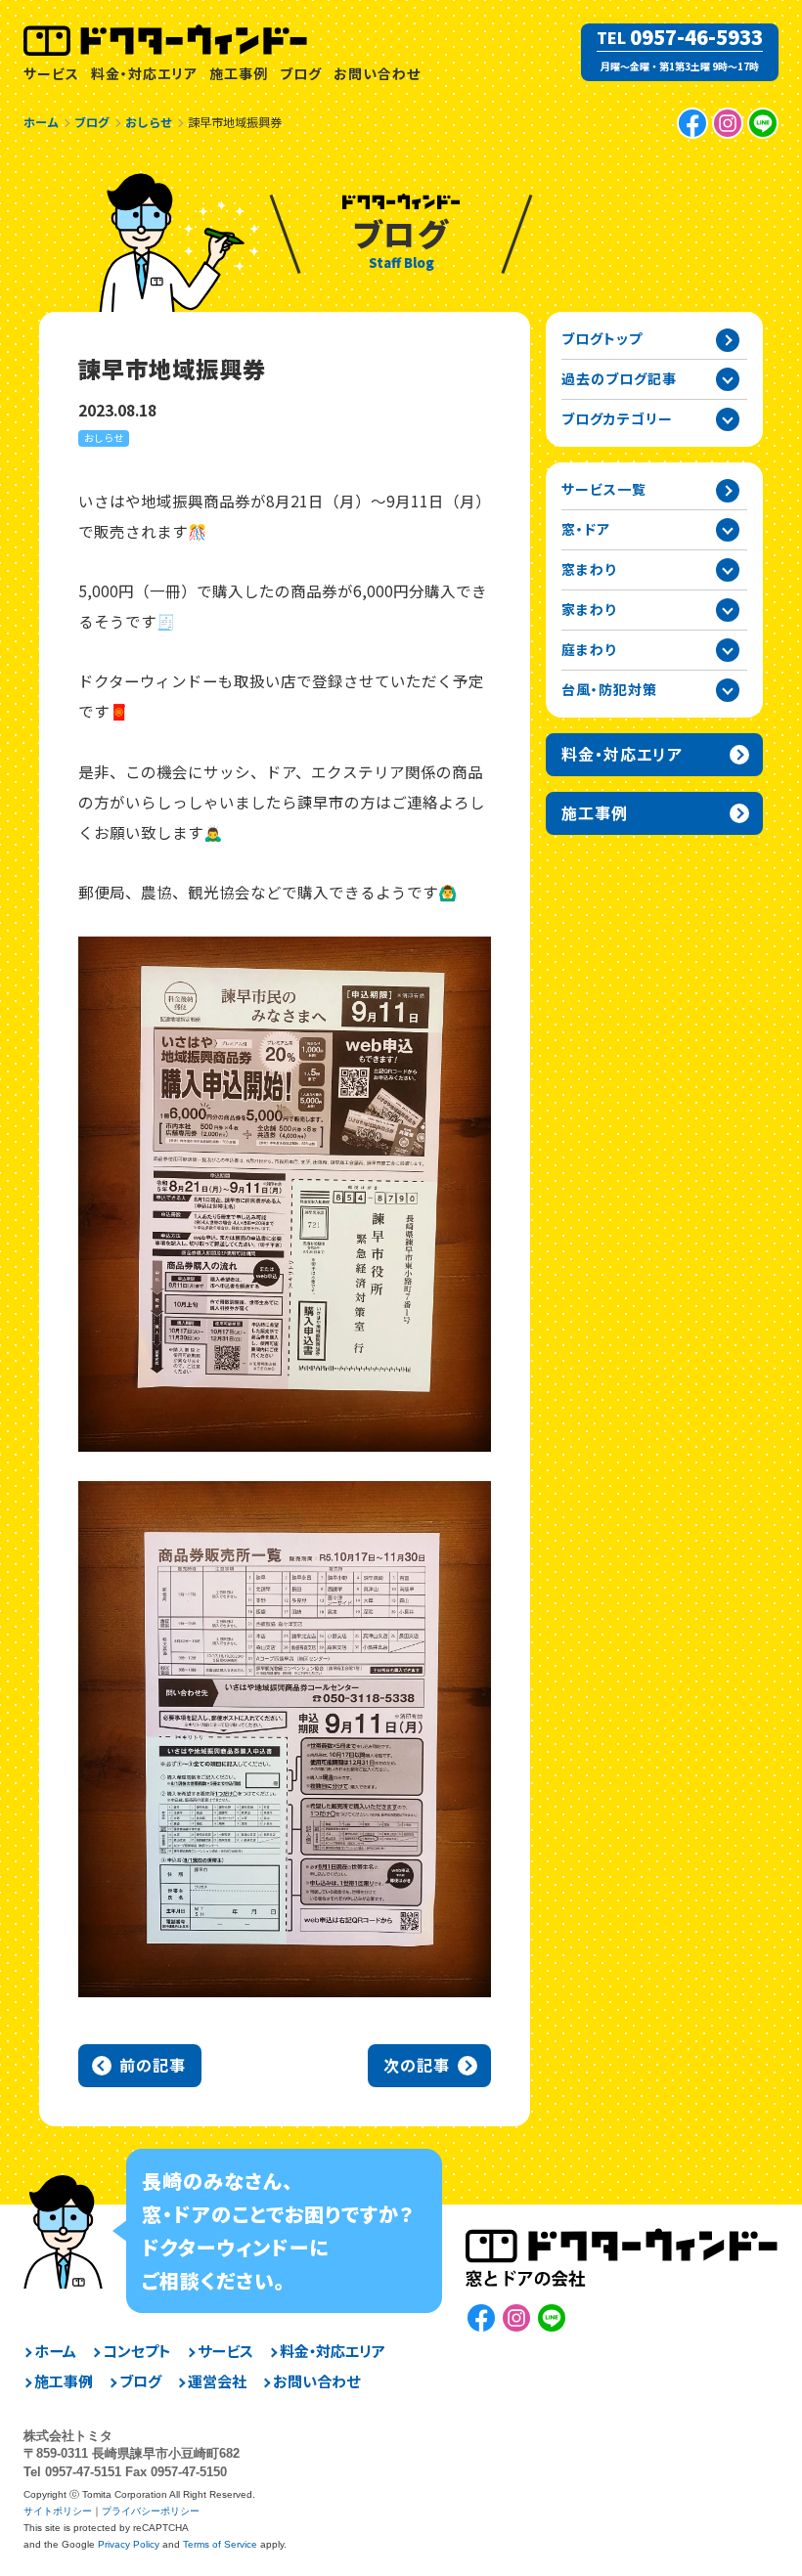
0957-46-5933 (696, 37)
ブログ (301, 73)
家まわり (589, 609)
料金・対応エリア (144, 73)
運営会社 (217, 2381)
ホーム (55, 2351)
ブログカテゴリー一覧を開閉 (728, 419)
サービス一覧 (604, 489)
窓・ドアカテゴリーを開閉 (728, 530)
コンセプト (137, 2351)
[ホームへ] (166, 40)
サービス (51, 73)
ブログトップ (602, 338)
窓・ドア (586, 529)
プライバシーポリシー (151, 2511)
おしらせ (104, 437)
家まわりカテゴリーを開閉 (728, 610)
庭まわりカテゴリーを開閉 (728, 650)
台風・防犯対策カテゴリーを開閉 (728, 690)
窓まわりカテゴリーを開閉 (728, 570)
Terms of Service (220, 2544)
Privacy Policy (129, 2544)
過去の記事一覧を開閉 (728, 379)
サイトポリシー (58, 2511)
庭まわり (589, 649)
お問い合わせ (377, 73)
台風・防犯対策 (609, 689)
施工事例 (239, 73)
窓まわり (589, 569)
